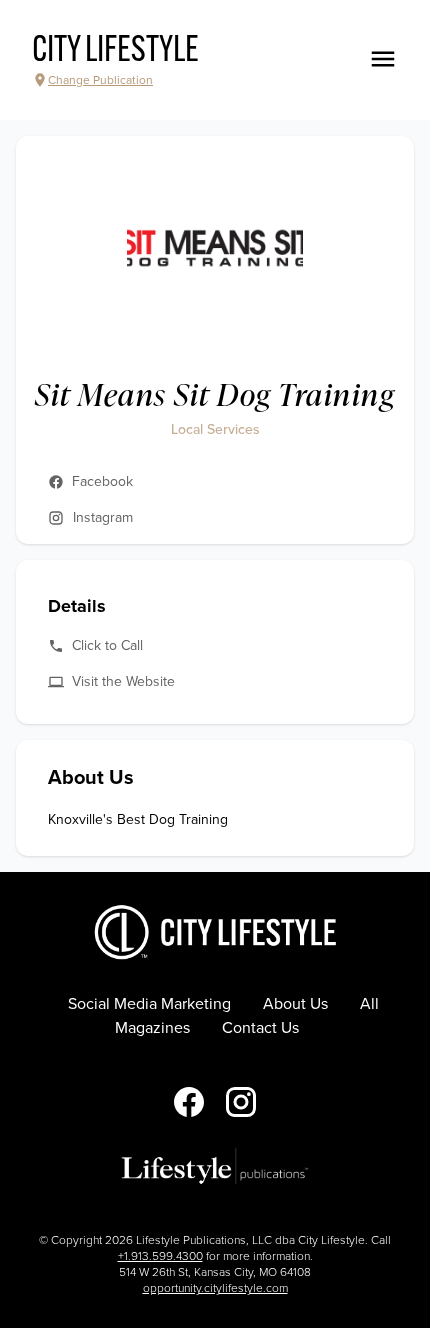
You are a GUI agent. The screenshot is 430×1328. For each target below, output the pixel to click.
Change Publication (100, 80)
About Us (295, 1004)
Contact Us (260, 1028)
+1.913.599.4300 (160, 1256)
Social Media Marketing (149, 1004)
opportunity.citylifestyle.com (215, 1288)
